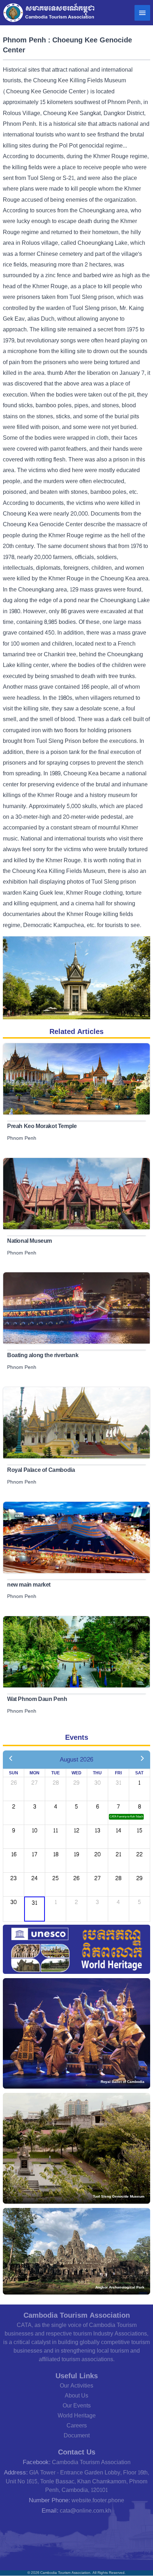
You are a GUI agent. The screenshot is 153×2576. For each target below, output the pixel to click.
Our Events (77, 2406)
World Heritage (77, 2415)
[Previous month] (11, 1759)
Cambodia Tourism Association (91, 2462)
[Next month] (142, 1759)
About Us (76, 2396)
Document (77, 2435)
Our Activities (76, 2386)
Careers (77, 2425)
